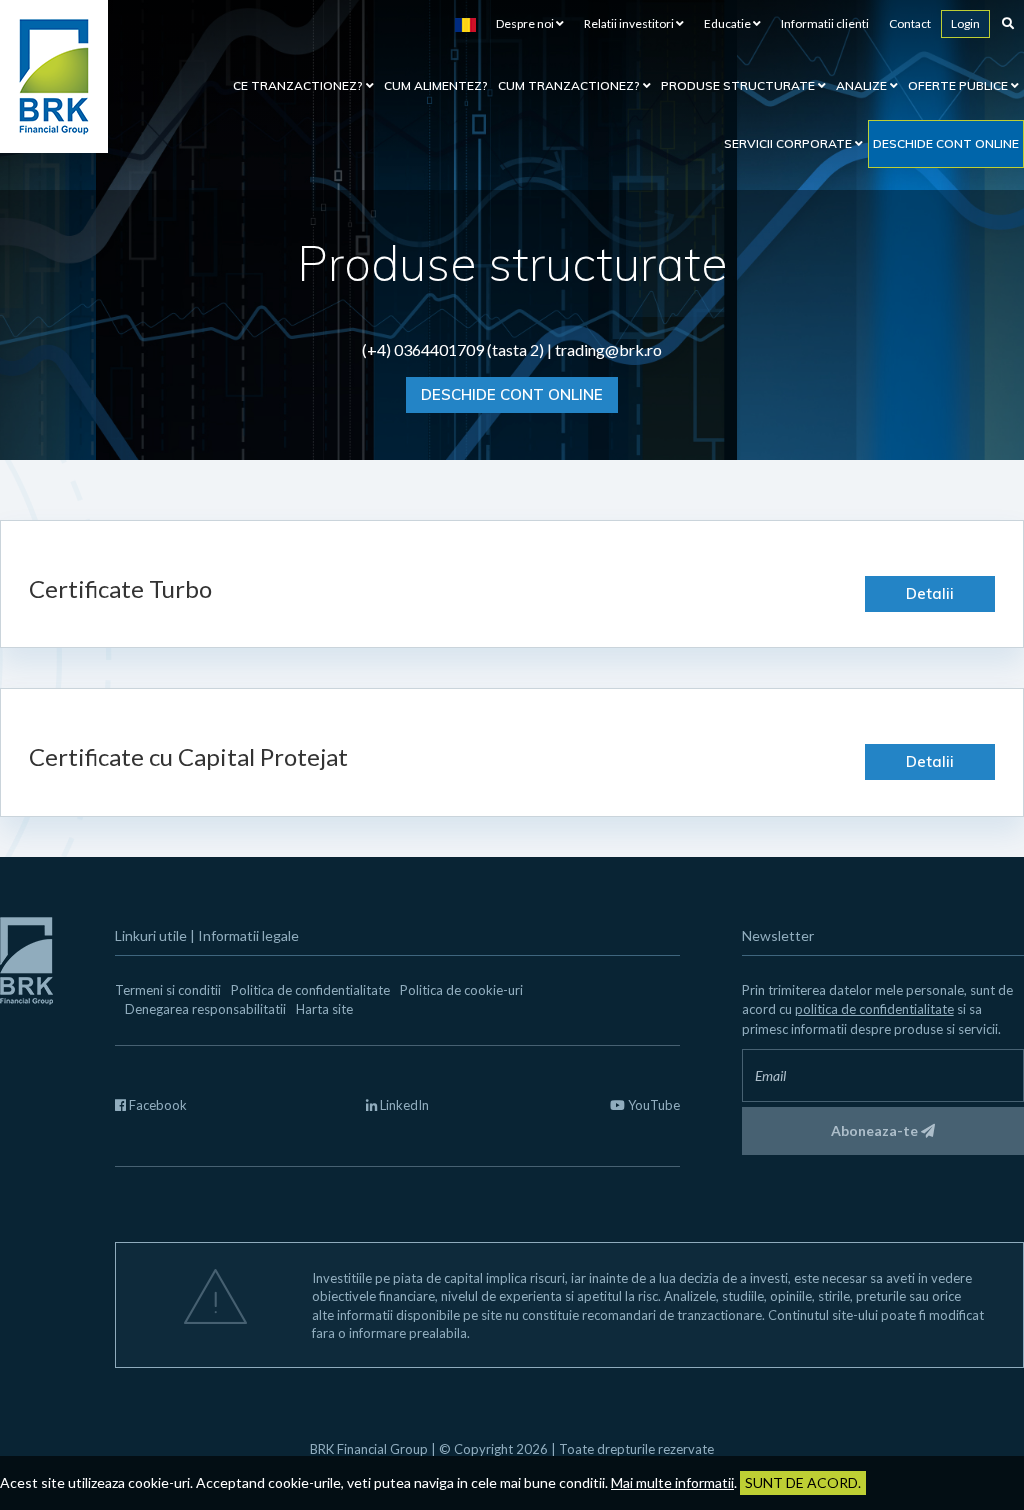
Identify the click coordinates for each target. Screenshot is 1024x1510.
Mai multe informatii (672, 1482)
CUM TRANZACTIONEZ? (570, 85)
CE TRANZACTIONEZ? (299, 85)
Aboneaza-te (876, 1130)
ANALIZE (863, 85)
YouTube (652, 1105)
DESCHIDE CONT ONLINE (512, 394)
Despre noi (526, 23)
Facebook (156, 1105)
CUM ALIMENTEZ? (436, 85)
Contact (910, 23)
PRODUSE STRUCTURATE (739, 85)
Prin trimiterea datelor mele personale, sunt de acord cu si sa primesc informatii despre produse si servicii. (877, 1009)
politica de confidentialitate (874, 1009)
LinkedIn (403, 1105)
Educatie (728, 23)
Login (965, 23)
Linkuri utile (151, 935)
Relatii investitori (630, 23)
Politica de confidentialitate (310, 990)
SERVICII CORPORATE (789, 143)
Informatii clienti (825, 23)
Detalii (930, 593)
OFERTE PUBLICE (959, 85)
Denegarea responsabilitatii (205, 1009)
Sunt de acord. (803, 1482)
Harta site (324, 1009)
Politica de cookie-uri (461, 990)
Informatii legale (248, 935)
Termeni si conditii (168, 990)
